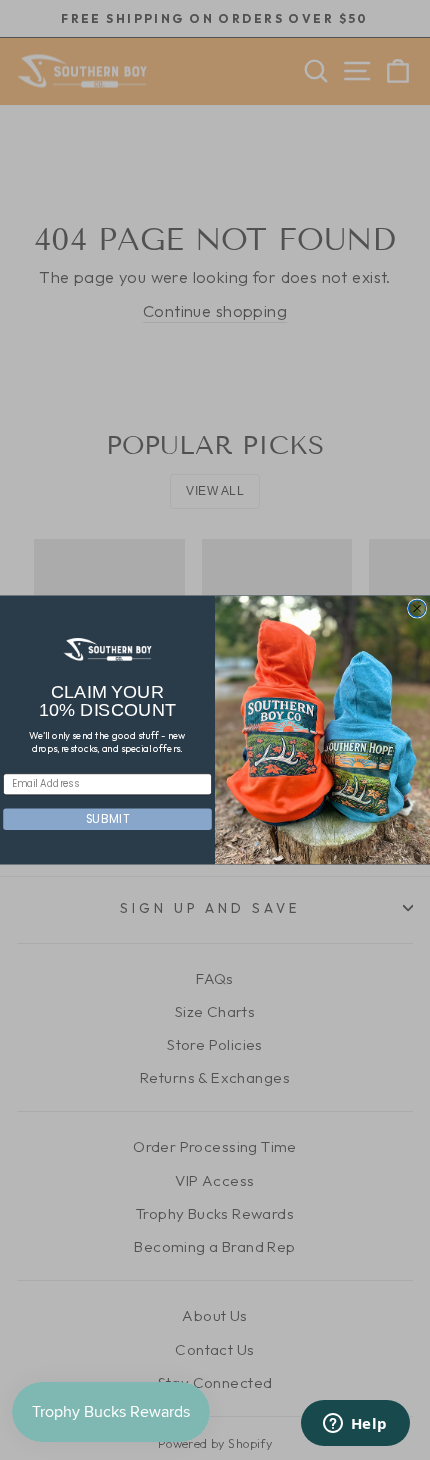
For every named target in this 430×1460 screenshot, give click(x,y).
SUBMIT (107, 818)
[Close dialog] (417, 608)
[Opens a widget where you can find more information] (355, 1425)
